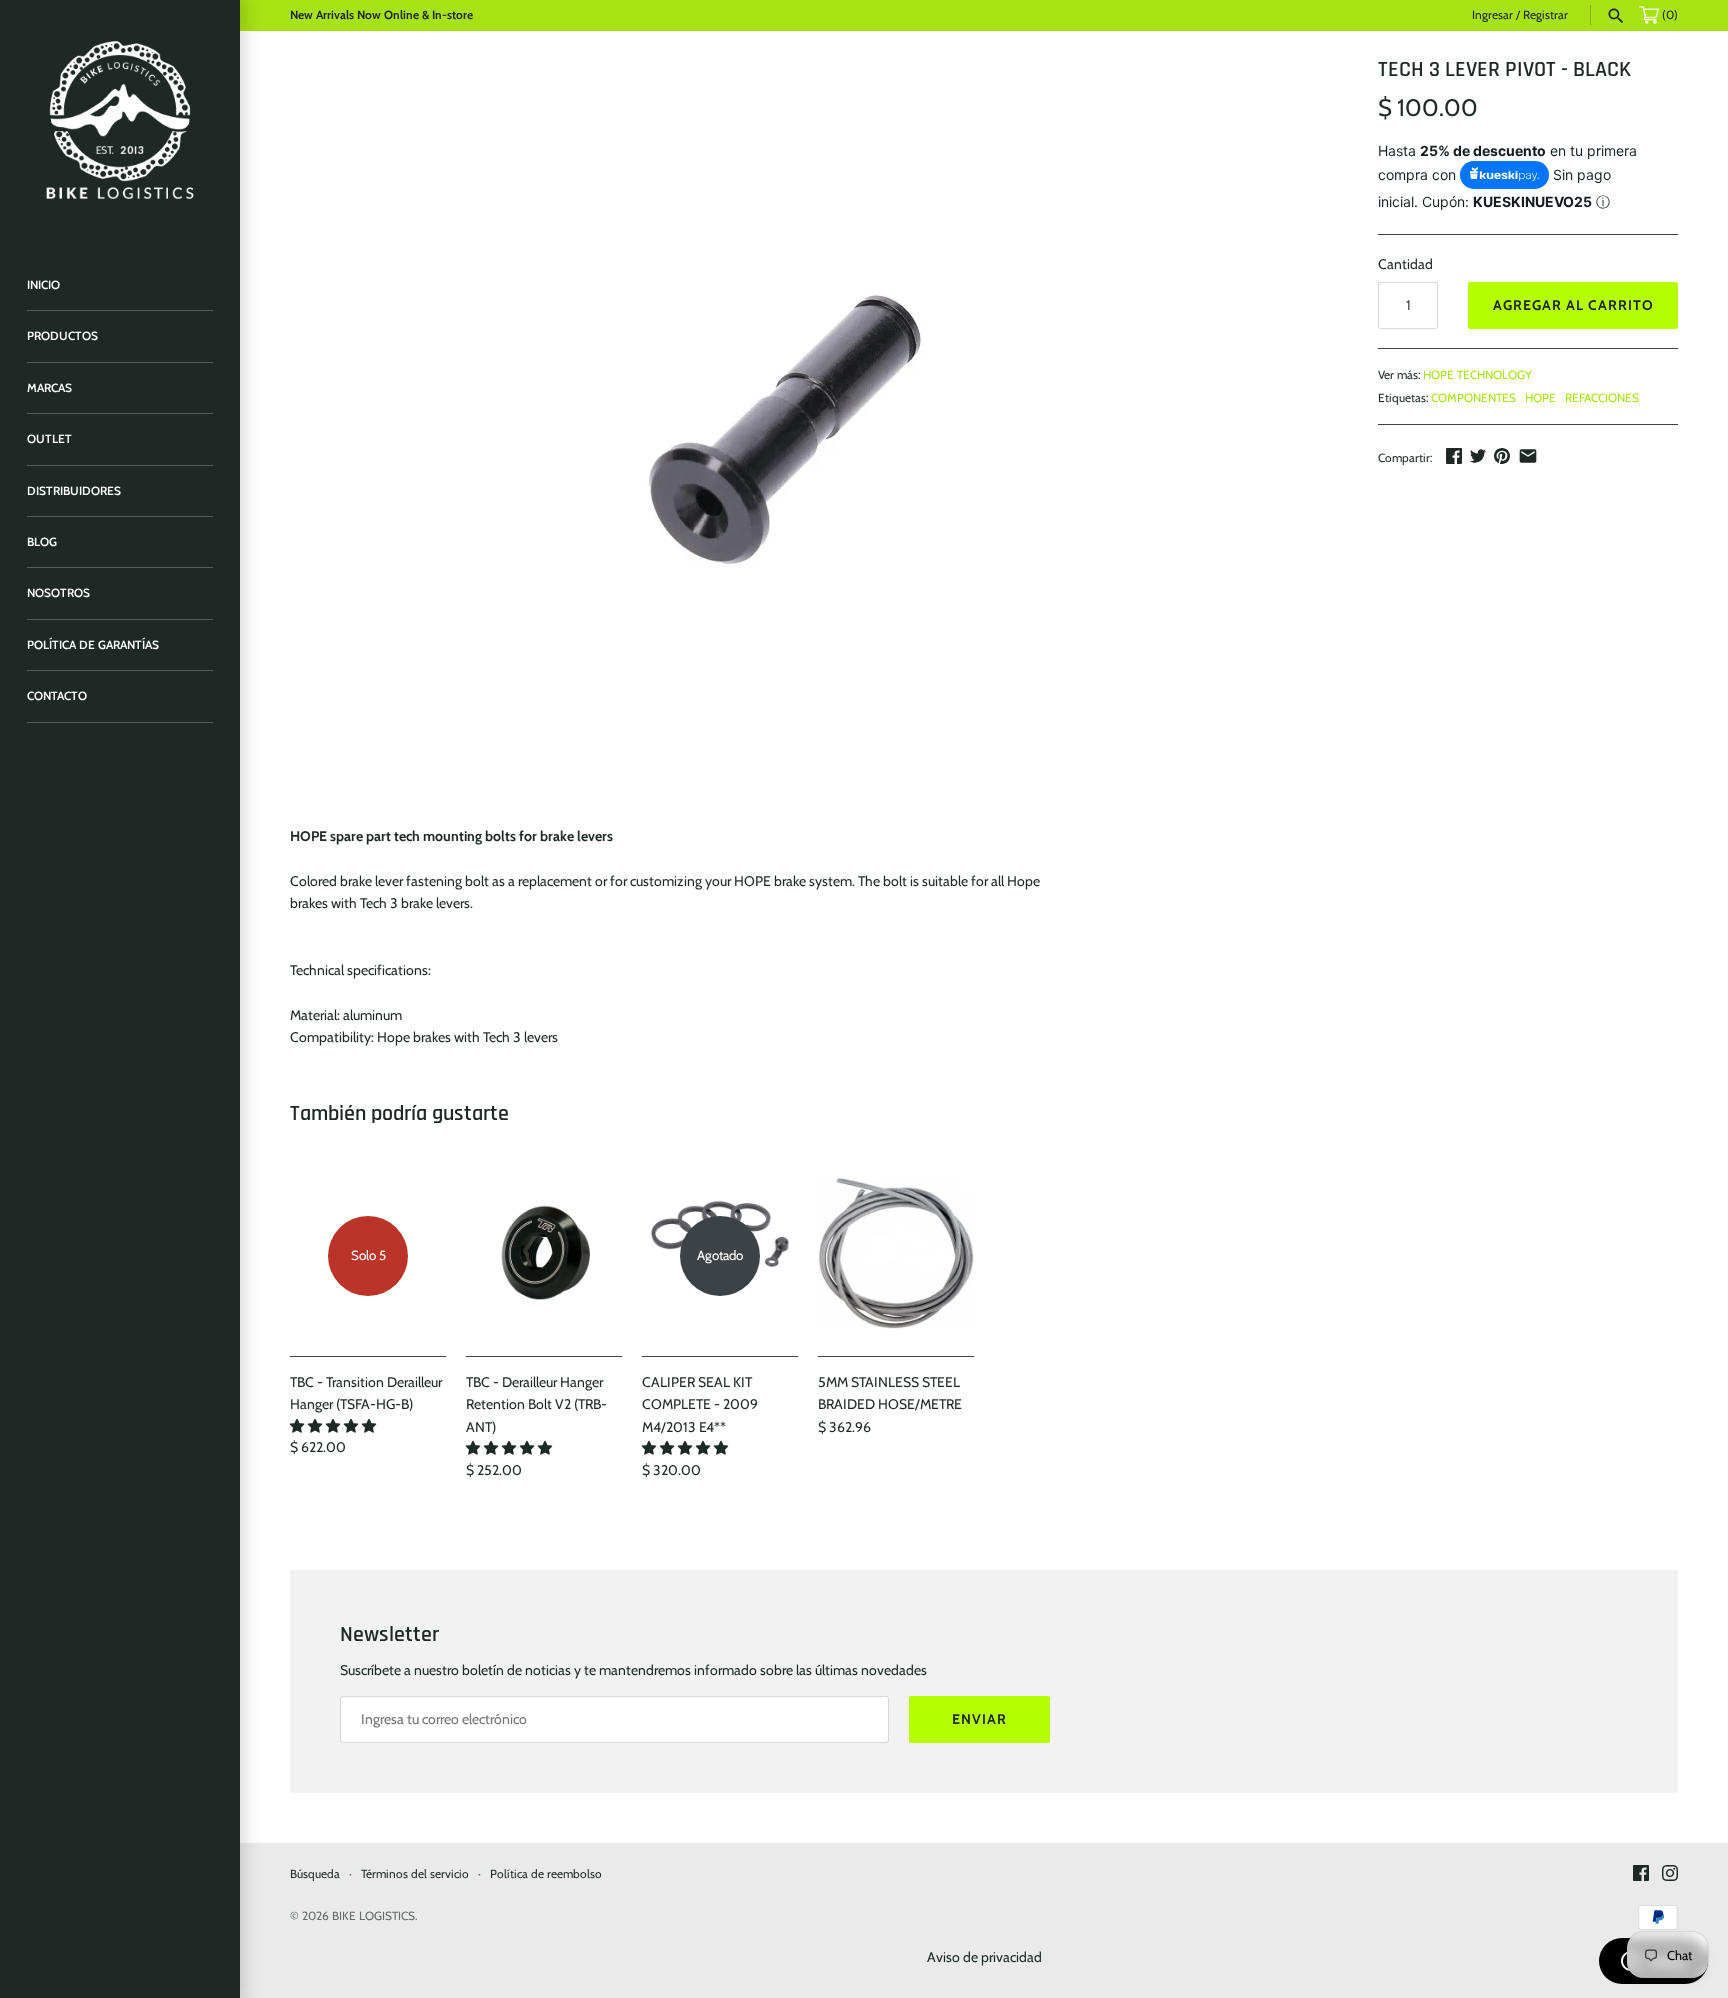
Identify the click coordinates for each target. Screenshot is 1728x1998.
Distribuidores (74, 491)
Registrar (1545, 15)
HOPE (1540, 398)
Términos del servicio (415, 1874)
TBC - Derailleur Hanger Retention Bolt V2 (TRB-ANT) (536, 1404)
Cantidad (1405, 264)
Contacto (57, 696)
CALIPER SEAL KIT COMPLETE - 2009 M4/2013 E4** (700, 1404)
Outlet (49, 439)
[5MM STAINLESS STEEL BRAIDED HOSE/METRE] (896, 1256)
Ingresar (1492, 15)
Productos (62, 336)
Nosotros (58, 593)
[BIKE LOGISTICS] (120, 120)
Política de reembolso (546, 1874)
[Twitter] (1478, 456)
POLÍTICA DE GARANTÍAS (93, 645)
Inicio (43, 285)
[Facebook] (1454, 456)
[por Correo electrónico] (1528, 456)
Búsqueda (315, 1874)
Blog (42, 542)
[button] (334, 1426)
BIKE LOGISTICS (373, 1916)
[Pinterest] (1502, 456)
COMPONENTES (1473, 398)
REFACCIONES (1602, 398)
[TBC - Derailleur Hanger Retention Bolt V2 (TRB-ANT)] (544, 1256)
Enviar (979, 1719)
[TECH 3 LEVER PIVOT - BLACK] (809, 430)
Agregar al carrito (1573, 305)
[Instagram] (1670, 1874)
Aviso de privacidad (984, 1957)
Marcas (49, 388)
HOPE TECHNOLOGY (1477, 375)
